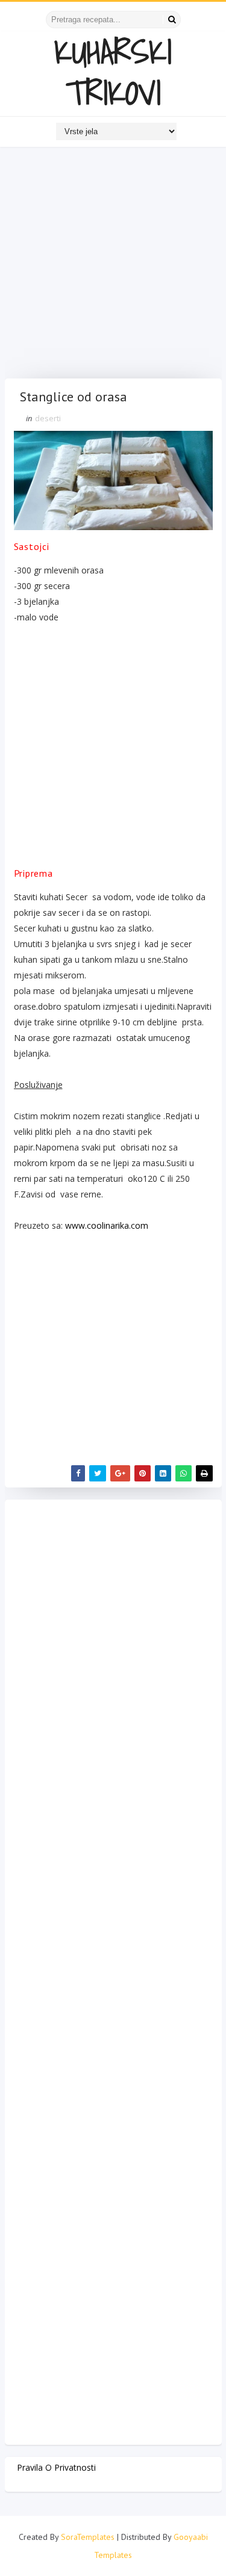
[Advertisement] (113, 266)
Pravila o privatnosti (56, 2467)
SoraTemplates (88, 2537)
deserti (48, 418)
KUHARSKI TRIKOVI (113, 72)
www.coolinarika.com (107, 1225)
